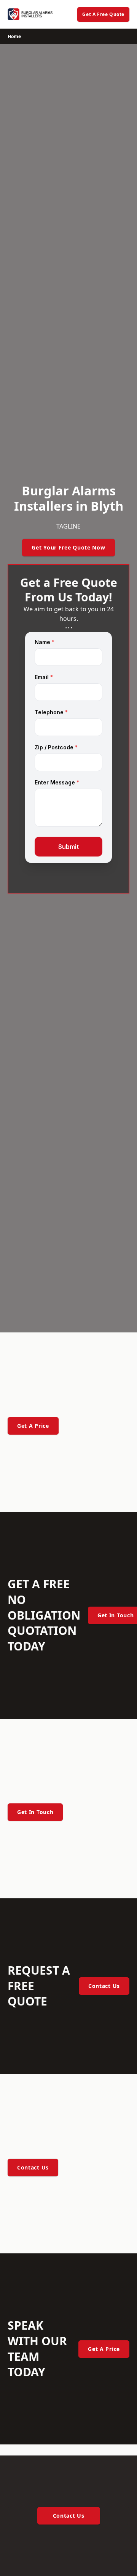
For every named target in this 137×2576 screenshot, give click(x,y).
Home (14, 36)
